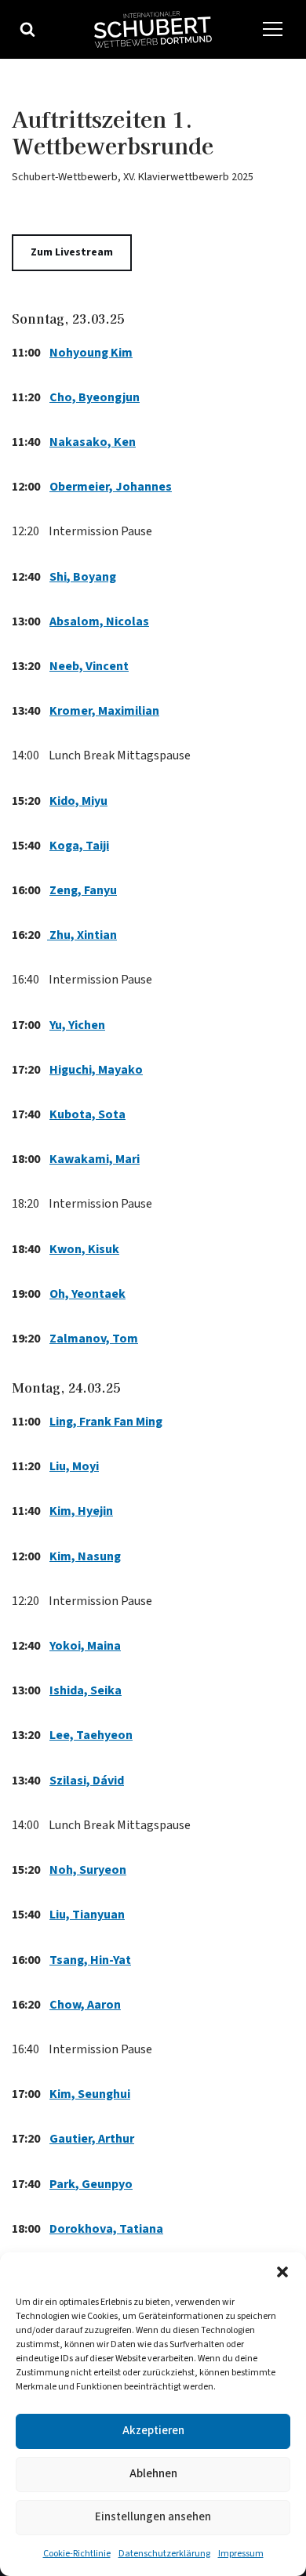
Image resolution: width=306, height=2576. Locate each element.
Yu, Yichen (77, 1025)
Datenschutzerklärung (164, 2554)
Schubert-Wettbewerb (65, 177)
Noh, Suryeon (88, 1870)
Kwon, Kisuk (84, 1249)
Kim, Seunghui (90, 2094)
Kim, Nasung (85, 1556)
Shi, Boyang (83, 577)
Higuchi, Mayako (96, 1070)
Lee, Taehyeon (91, 1735)
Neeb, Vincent (89, 666)
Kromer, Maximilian (104, 711)
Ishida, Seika (86, 1690)
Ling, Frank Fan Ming (106, 1422)
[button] (282, 2272)
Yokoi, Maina (85, 1646)
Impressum (241, 2554)
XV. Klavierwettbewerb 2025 (188, 177)
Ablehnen (153, 2474)
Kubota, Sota (87, 1114)
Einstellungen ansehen (153, 2517)
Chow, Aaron (85, 2005)
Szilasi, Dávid (87, 1781)
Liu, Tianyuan (87, 1915)
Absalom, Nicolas (99, 621)
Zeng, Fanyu (83, 890)
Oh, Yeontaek (87, 1294)
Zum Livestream (72, 252)
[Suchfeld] (27, 29)
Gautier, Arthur (92, 2139)
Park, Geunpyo (91, 2184)
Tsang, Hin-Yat (90, 1960)
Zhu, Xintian (82, 935)
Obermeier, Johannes (111, 487)
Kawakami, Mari (95, 1159)
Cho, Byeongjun (95, 397)
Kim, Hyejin (81, 1511)
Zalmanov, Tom (94, 1339)
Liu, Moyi (74, 1466)
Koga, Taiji (79, 846)
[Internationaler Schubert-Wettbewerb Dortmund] (153, 29)
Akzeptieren (153, 2431)
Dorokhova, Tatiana (106, 2229)
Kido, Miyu (78, 801)
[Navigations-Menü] (273, 29)
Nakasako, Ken (93, 442)
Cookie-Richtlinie (77, 2554)
